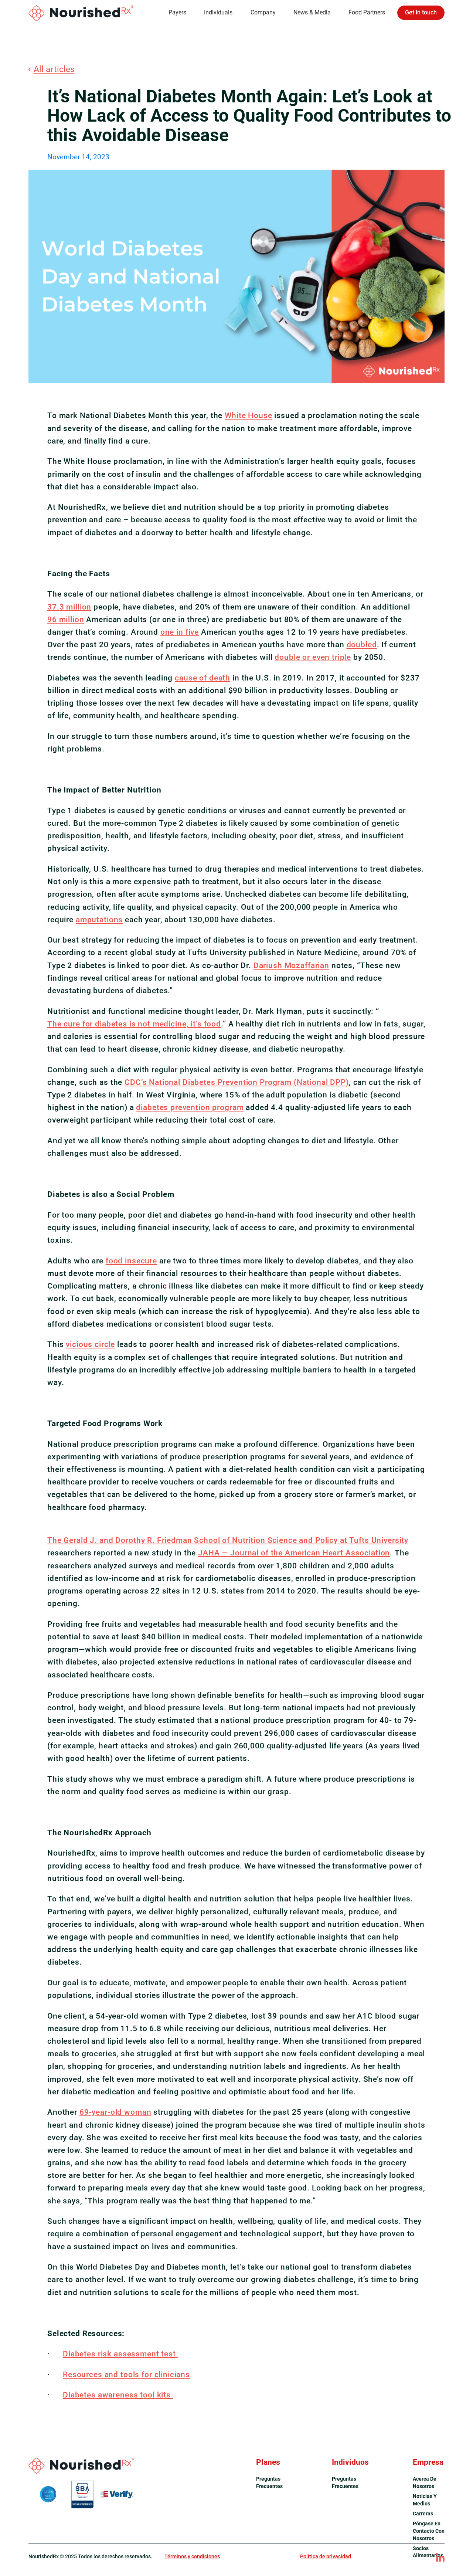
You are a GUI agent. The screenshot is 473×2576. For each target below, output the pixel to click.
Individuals (218, 12)
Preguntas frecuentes (269, 2482)
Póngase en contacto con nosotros (429, 2531)
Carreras (423, 2514)
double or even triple (313, 657)
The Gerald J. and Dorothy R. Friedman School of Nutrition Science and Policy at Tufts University (228, 1540)
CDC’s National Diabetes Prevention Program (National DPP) (237, 1082)
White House (248, 415)
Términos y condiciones (192, 2556)
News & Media (312, 12)
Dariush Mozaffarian (291, 965)
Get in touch (421, 12)
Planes (268, 2462)
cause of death (203, 678)
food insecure (131, 1261)
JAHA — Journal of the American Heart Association (294, 1553)
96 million (66, 619)
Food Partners (367, 12)
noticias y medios (425, 2500)
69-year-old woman (115, 2112)
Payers (177, 12)
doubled (362, 644)
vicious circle (90, 1344)
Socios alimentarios (428, 2552)
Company (263, 12)
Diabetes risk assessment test (120, 2354)
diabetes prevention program (190, 1107)
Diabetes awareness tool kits (118, 2395)
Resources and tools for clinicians (126, 2374)
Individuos (350, 2462)
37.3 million (69, 607)
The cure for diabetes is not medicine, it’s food (134, 1024)
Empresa (428, 2462)
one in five (180, 632)
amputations (99, 919)
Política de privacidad (326, 2556)
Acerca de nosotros (425, 2482)
